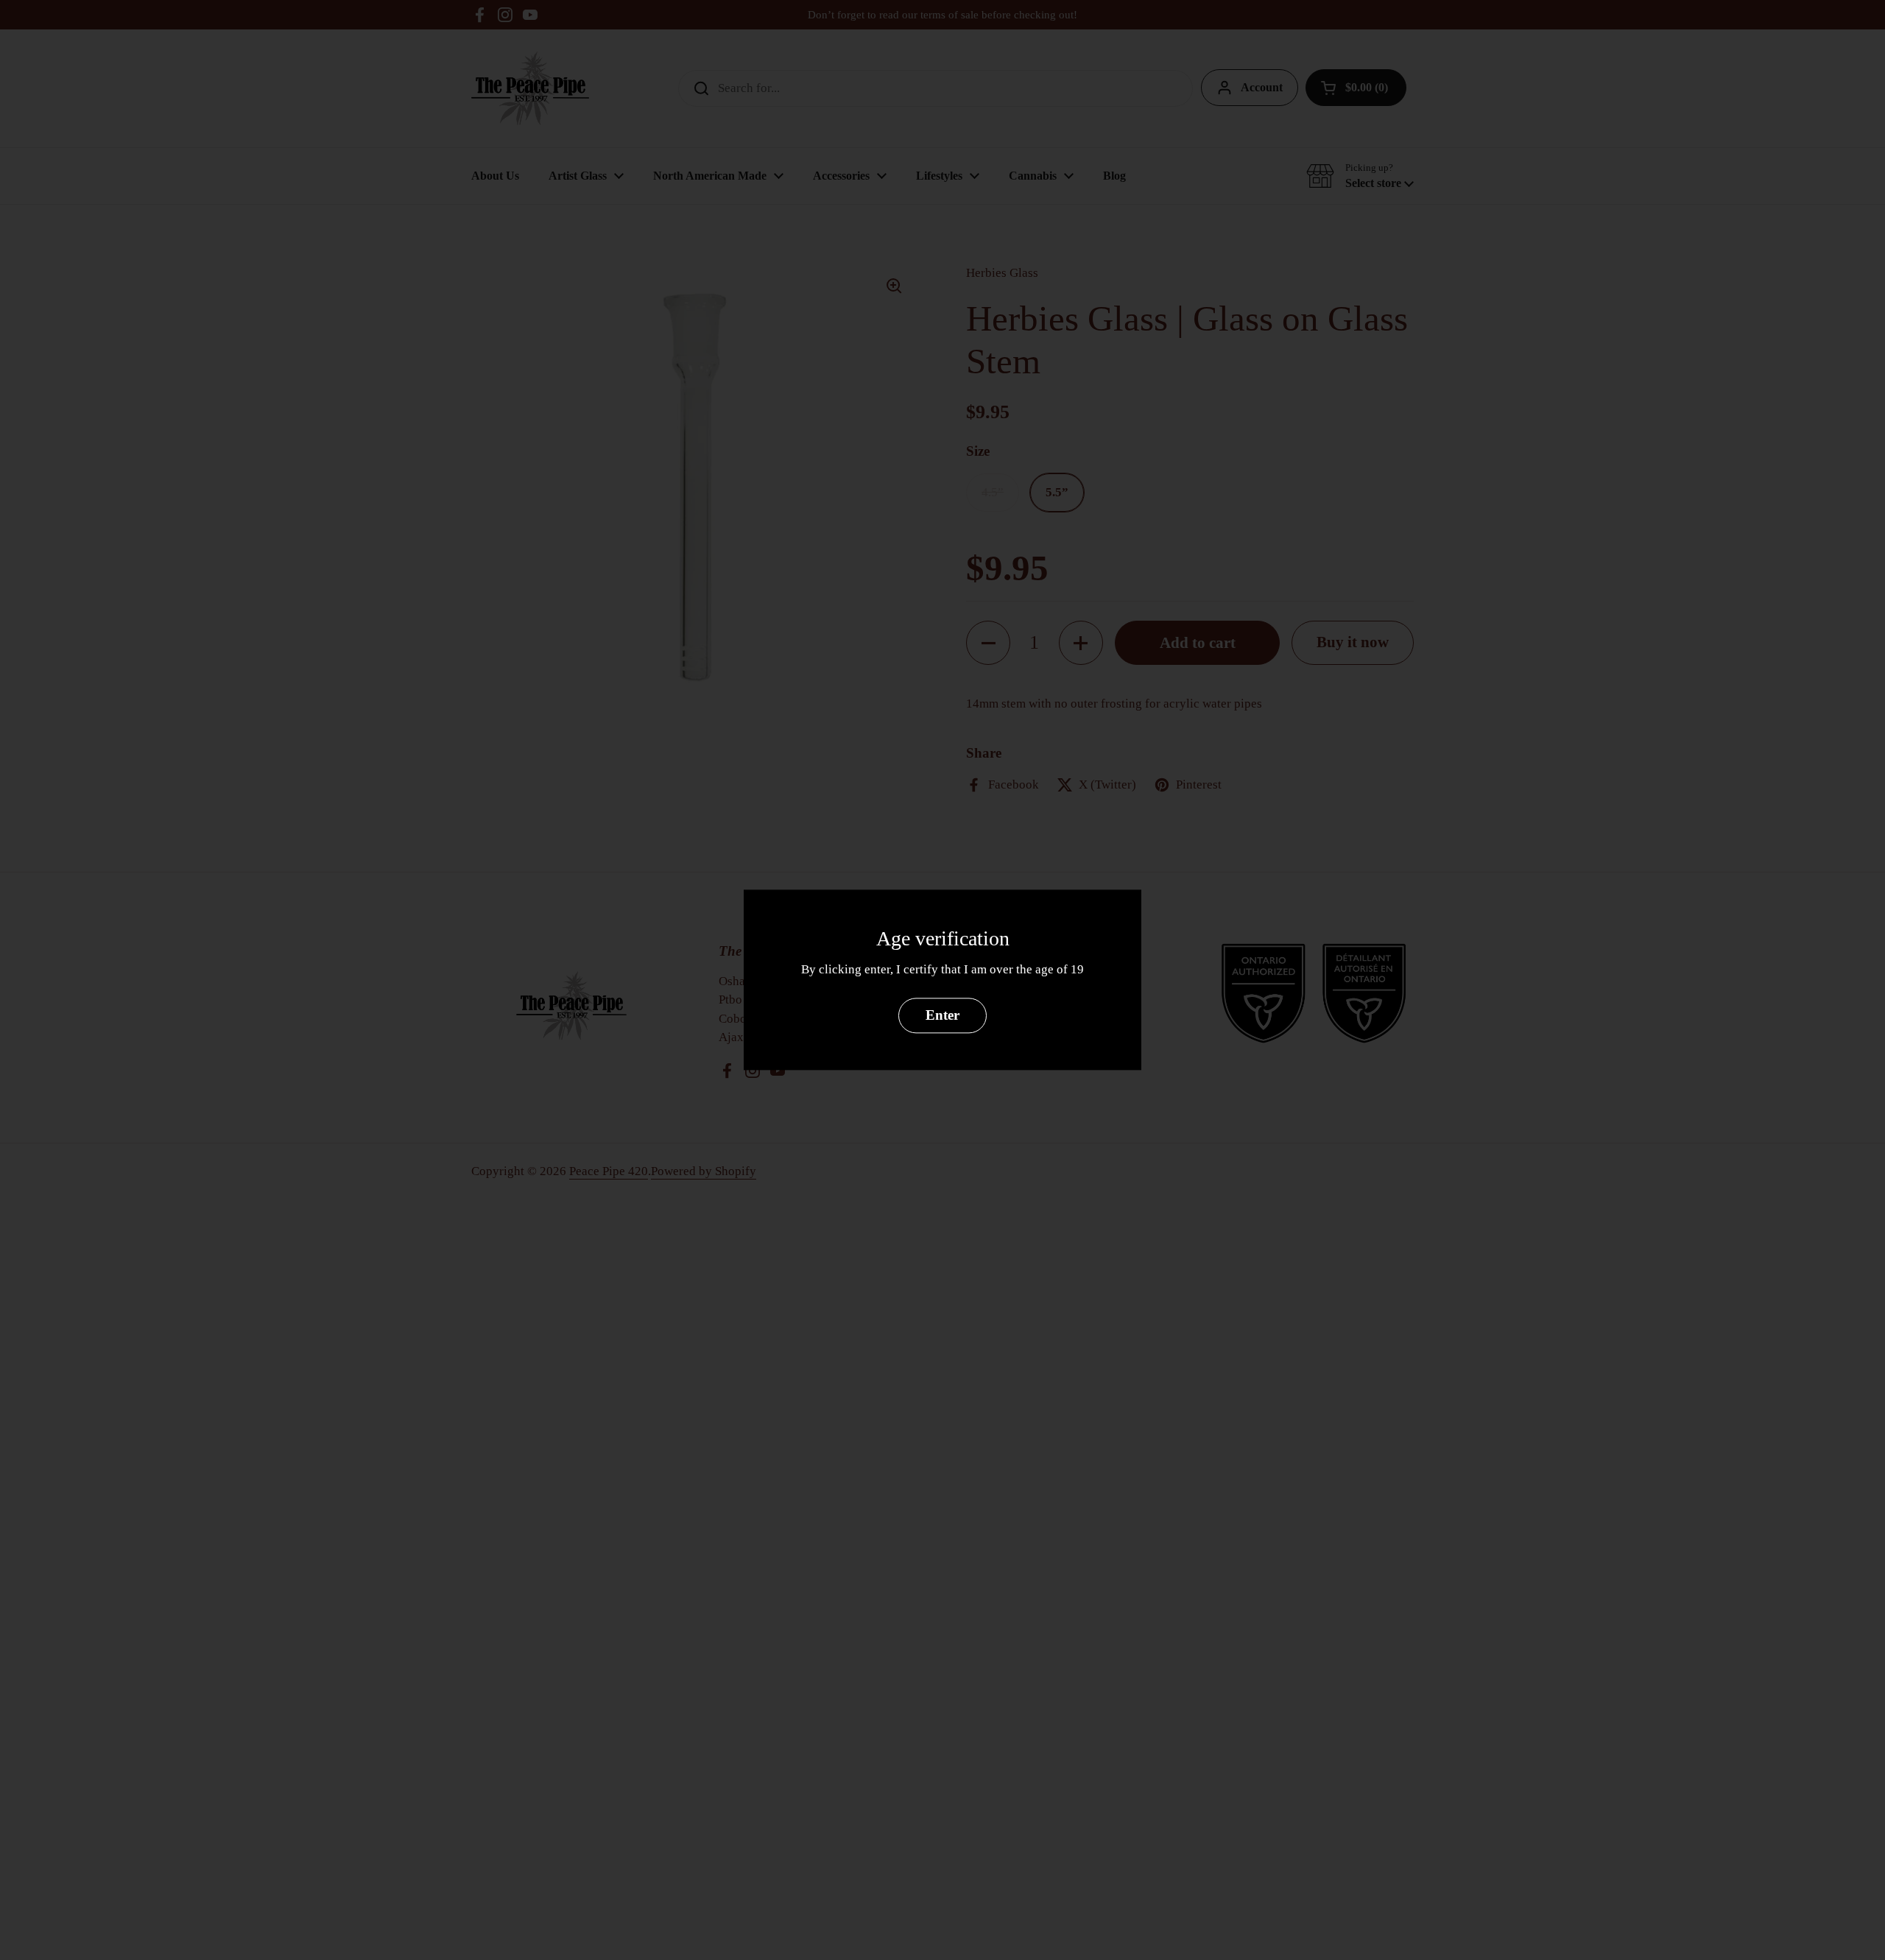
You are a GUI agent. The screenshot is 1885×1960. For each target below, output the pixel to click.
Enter (942, 1016)
